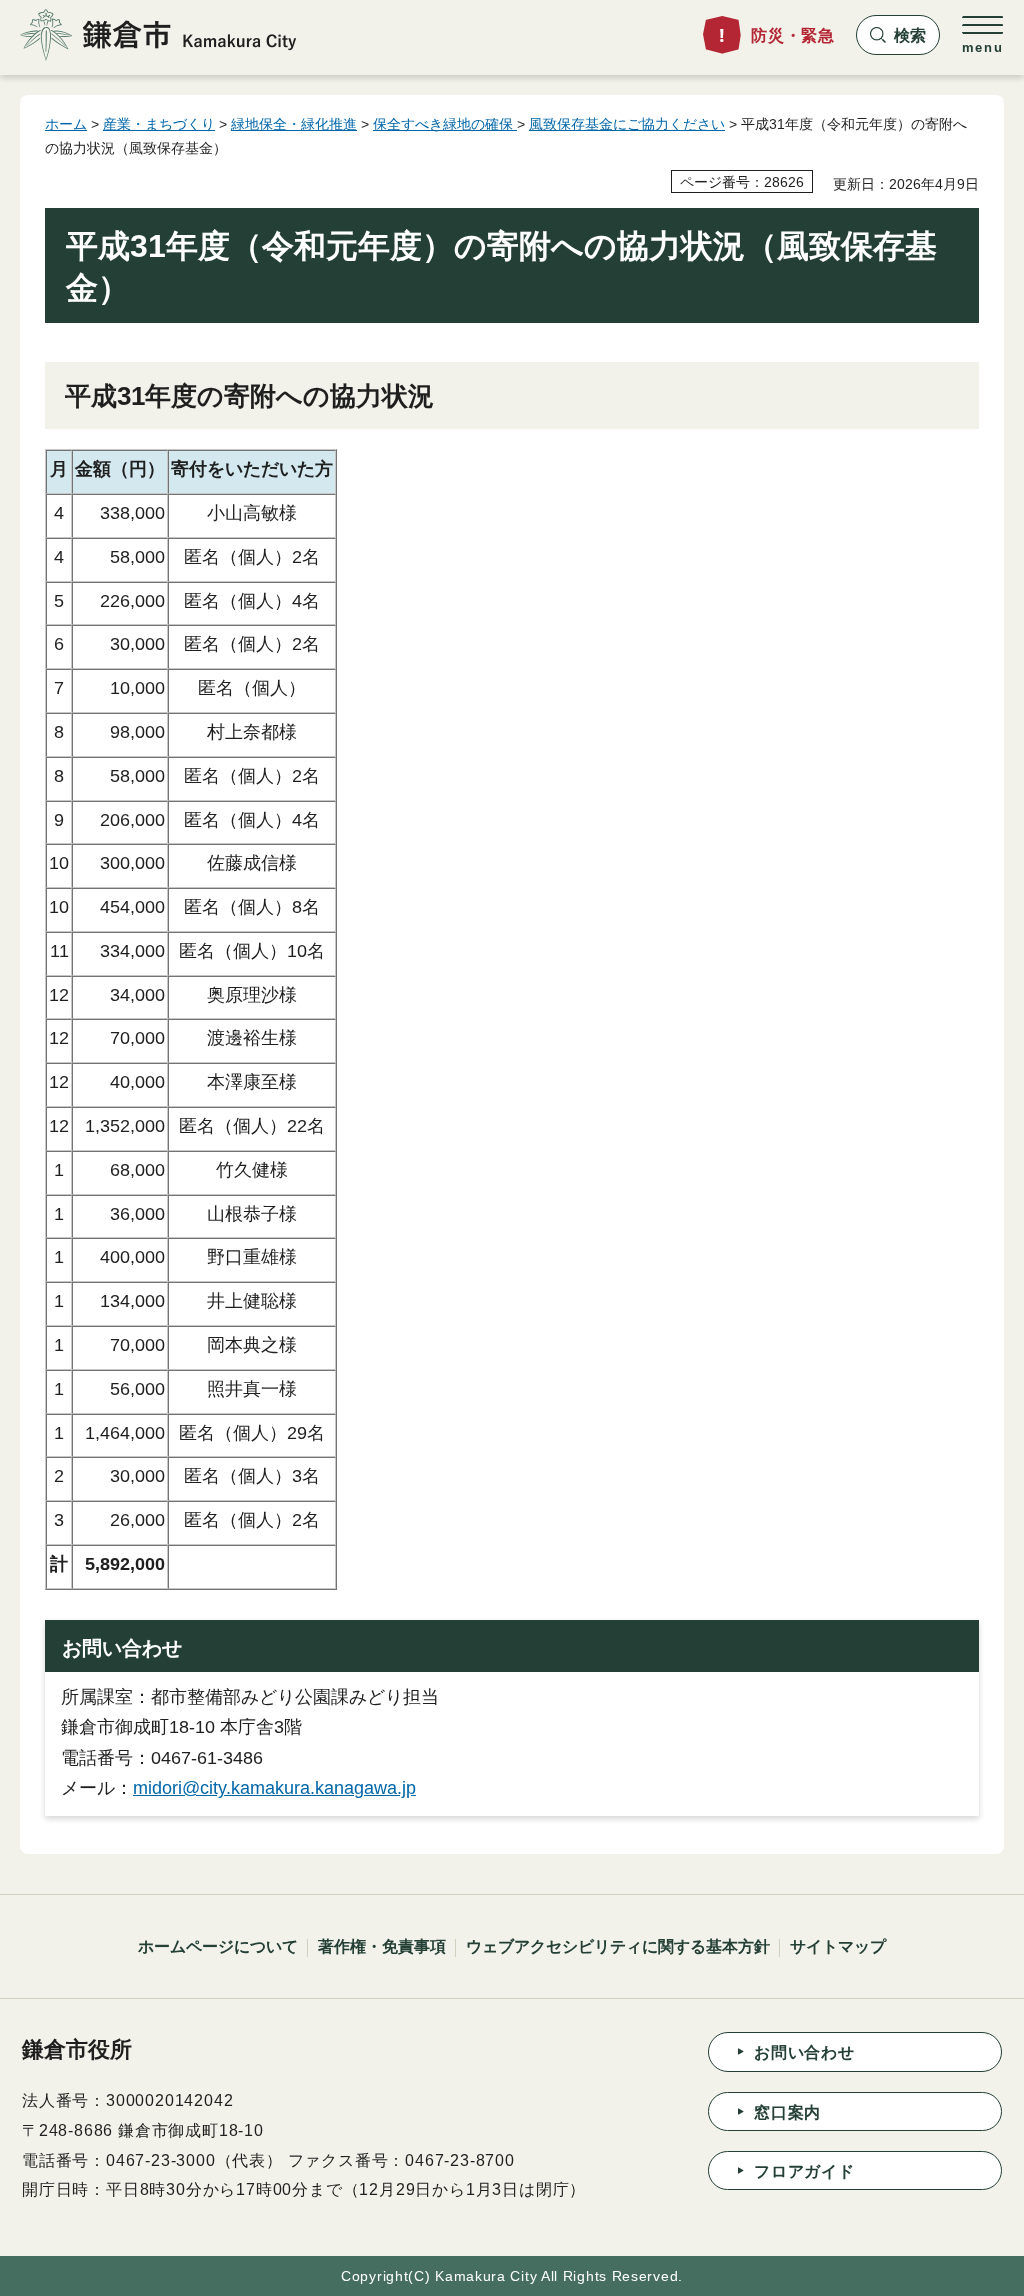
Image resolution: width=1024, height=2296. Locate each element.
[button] (898, 35)
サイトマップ (838, 1946)
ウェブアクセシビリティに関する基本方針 (618, 1946)
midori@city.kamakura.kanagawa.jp (274, 1788)
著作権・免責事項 (382, 1946)
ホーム (66, 124)
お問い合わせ (804, 2052)
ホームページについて (218, 1946)
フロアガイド (804, 2171)
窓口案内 (787, 2112)
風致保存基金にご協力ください (627, 124)
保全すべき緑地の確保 (445, 124)
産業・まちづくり (159, 124)
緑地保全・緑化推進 (294, 124)
